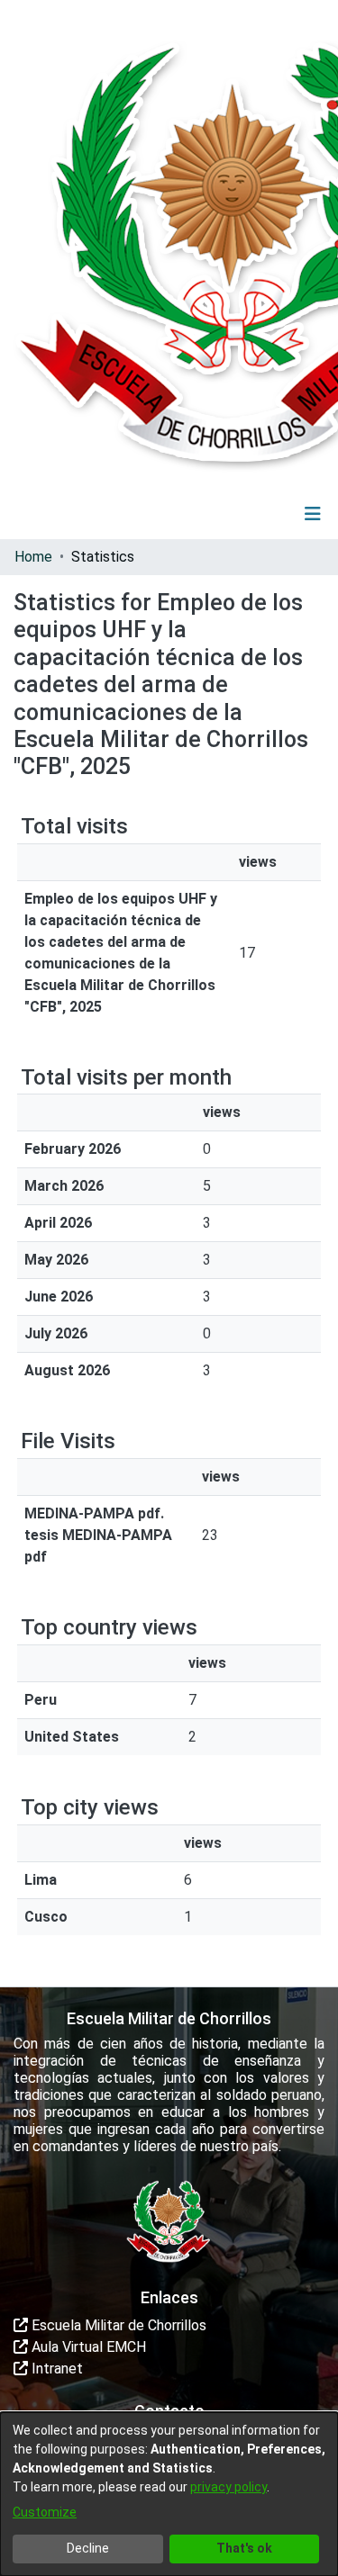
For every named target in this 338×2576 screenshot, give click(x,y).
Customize (45, 2512)
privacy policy (228, 2487)
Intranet (55, 2369)
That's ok (244, 2548)
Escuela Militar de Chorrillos (117, 2325)
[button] (201, 514)
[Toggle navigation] (313, 514)
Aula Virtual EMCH (87, 2347)
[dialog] (169, 2494)
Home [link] (33, 557)
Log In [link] (260, 513)
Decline (88, 2548)
